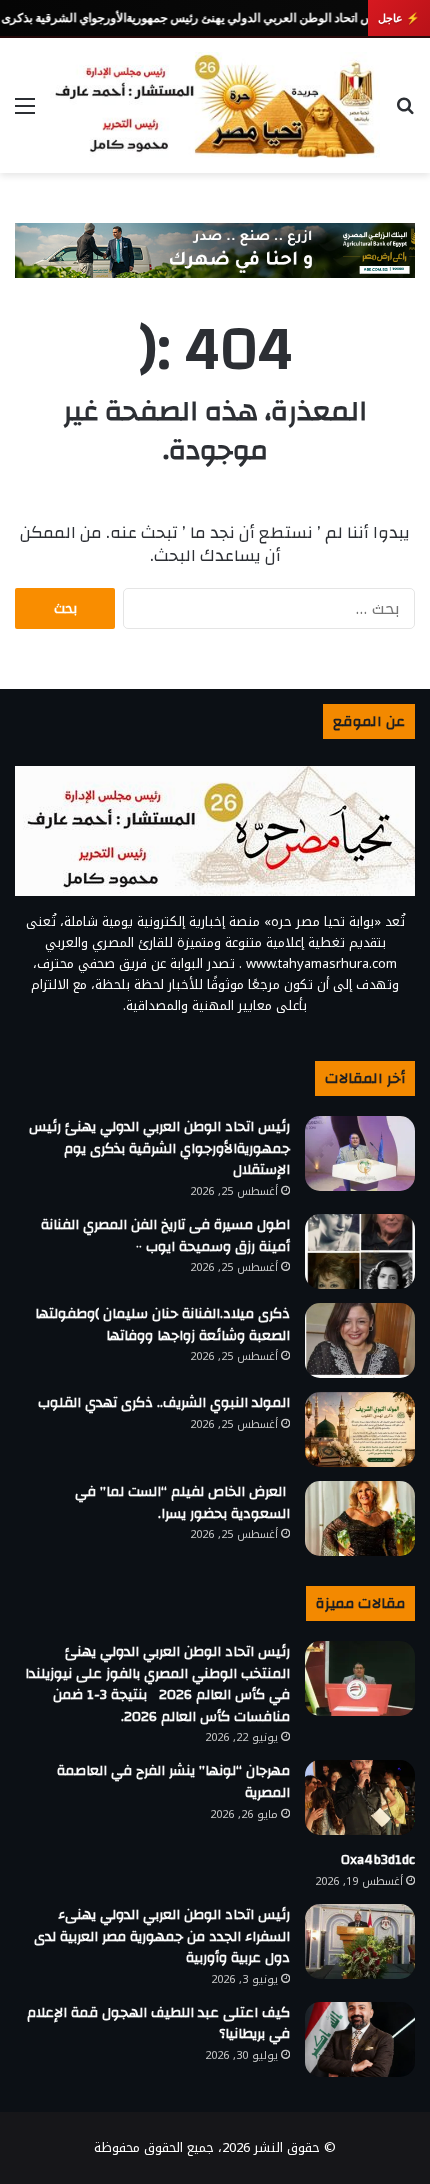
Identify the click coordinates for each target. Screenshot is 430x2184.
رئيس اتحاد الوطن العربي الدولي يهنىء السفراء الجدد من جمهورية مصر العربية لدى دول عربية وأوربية (162, 1936)
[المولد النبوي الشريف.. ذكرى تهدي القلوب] (360, 1429)
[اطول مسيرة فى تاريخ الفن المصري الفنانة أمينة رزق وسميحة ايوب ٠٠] (360, 1251)
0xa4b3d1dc (378, 1860)
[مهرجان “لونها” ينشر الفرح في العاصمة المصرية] (360, 1797)
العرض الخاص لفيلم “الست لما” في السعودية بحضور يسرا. (182, 1503)
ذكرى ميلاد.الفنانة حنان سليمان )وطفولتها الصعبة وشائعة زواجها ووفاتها (162, 1325)
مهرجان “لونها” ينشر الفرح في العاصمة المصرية (173, 1782)
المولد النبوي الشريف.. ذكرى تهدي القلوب (164, 1403)
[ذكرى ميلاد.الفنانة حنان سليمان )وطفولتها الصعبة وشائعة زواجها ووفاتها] (360, 1340)
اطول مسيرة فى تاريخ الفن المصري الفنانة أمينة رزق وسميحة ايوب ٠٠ (165, 1236)
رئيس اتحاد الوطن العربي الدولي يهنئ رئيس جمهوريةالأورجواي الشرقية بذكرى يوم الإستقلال (159, 1148)
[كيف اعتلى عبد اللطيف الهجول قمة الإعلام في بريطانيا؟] (360, 2039)
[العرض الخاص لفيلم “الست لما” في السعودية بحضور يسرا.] (360, 1518)
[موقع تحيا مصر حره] (215, 105)
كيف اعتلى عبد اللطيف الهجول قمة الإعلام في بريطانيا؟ (158, 2024)
